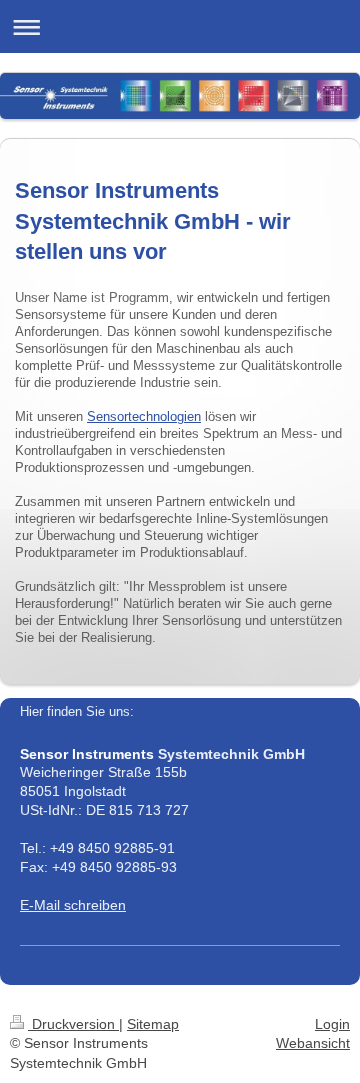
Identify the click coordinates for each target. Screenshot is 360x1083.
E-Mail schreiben (73, 905)
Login (332, 1024)
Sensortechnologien (144, 417)
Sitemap (153, 1024)
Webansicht (313, 1043)
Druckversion (73, 1024)
